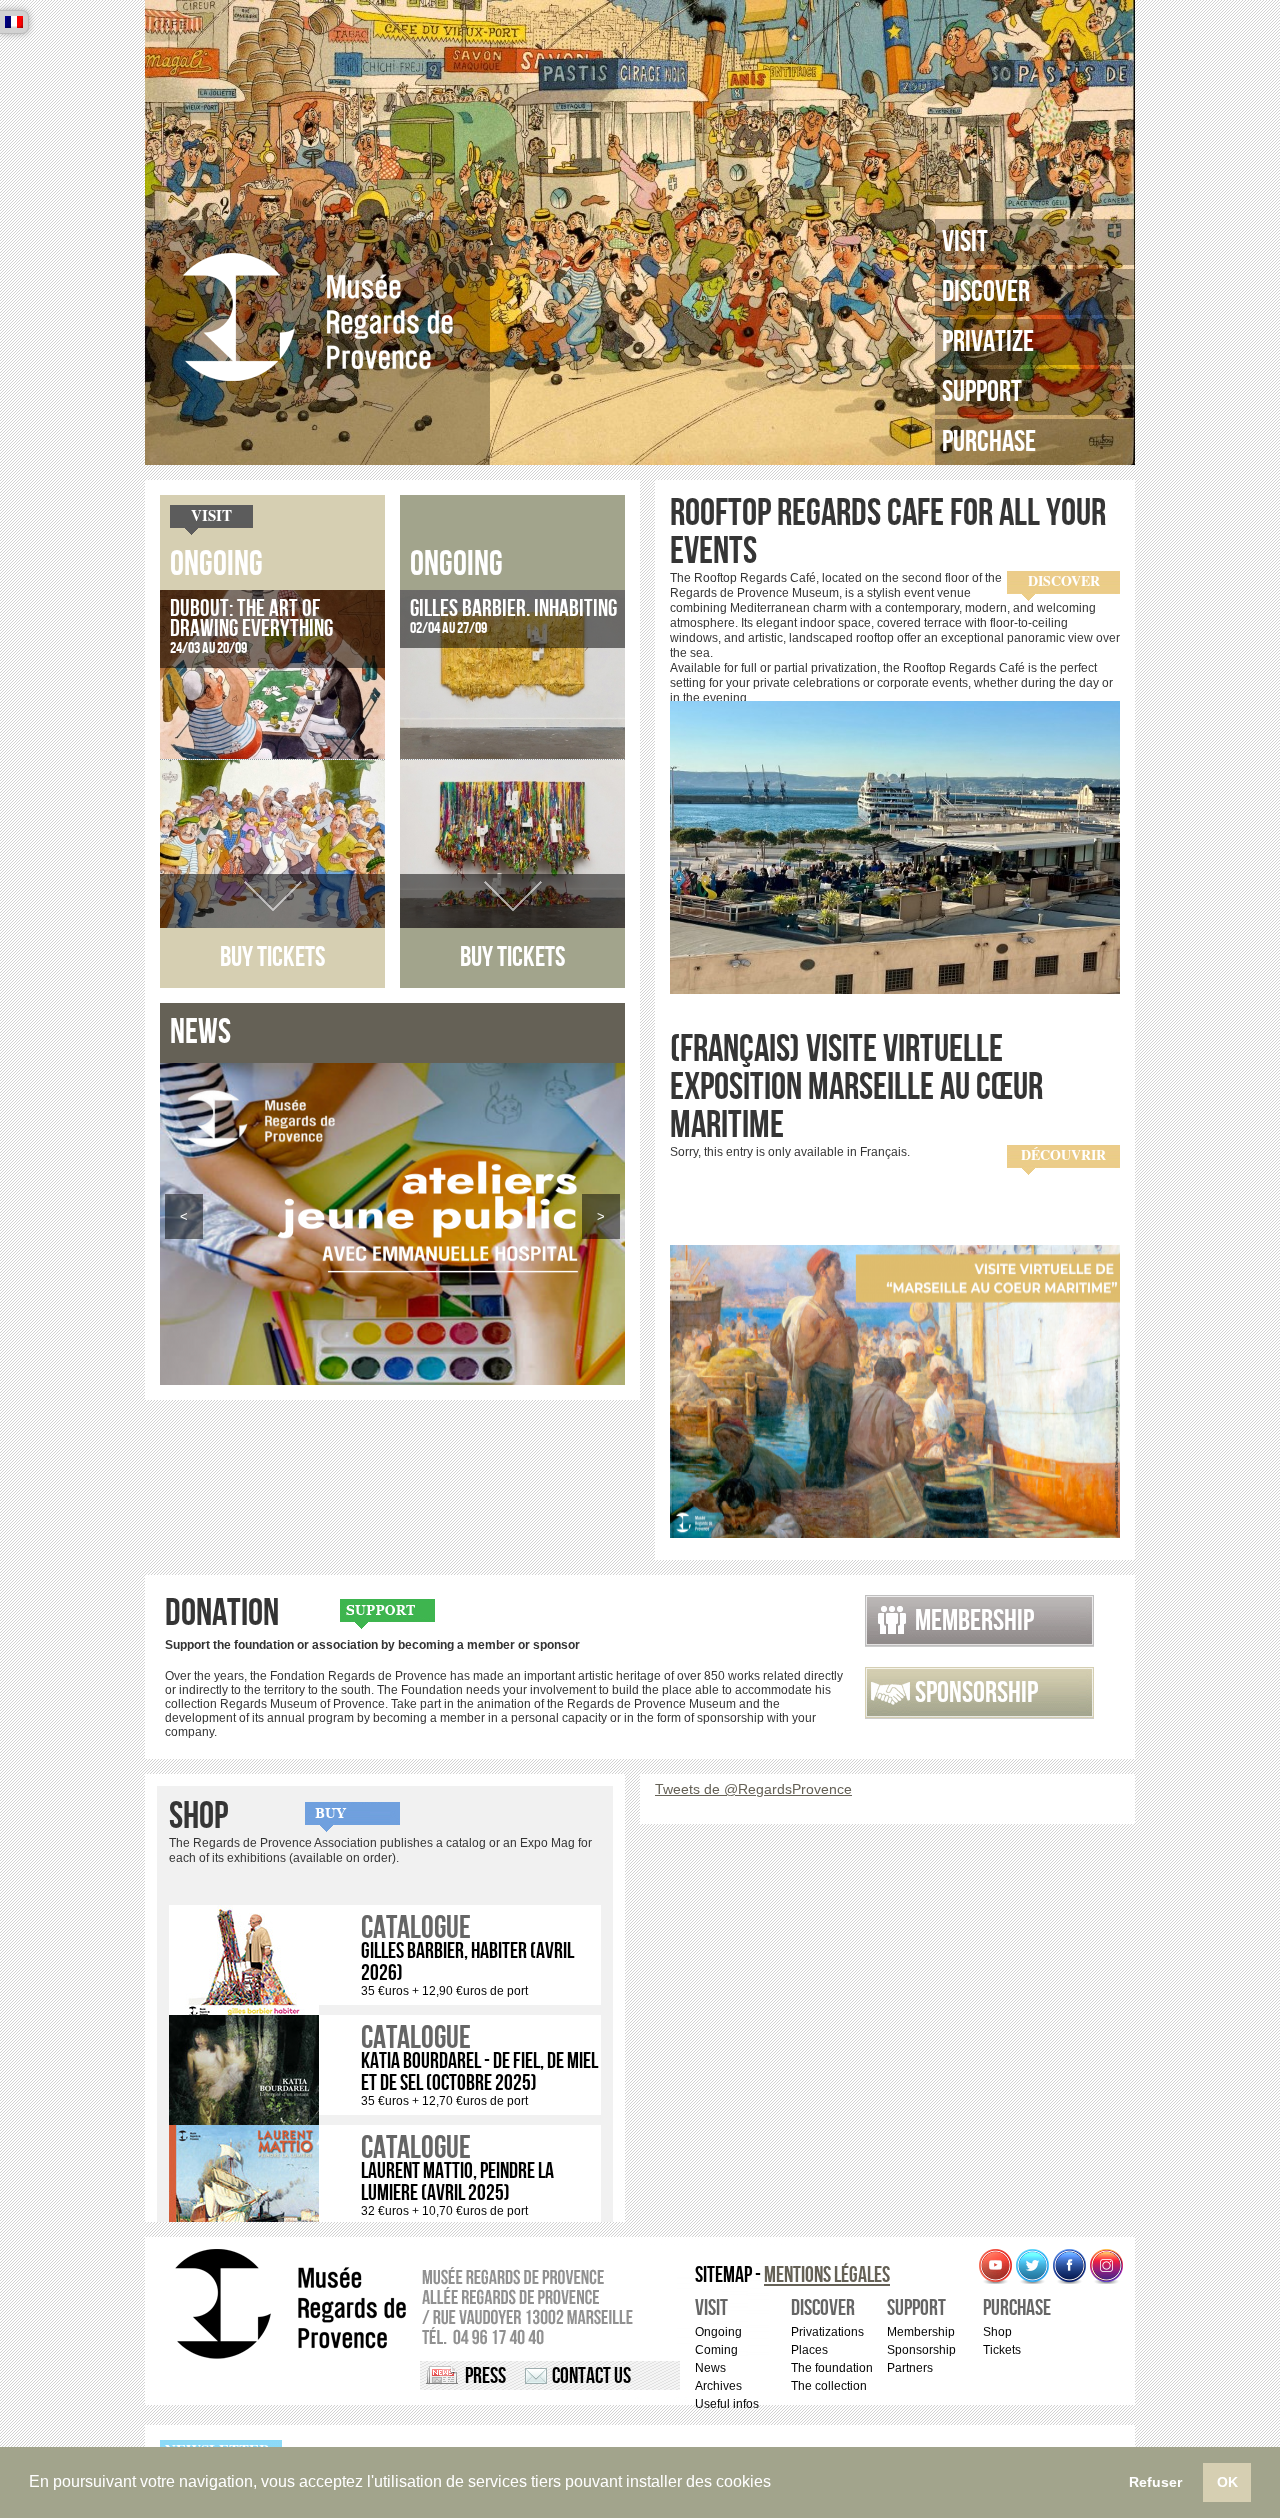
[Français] (14, 22)
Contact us (591, 2376)
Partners (910, 2368)
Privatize (988, 342)
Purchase (989, 442)
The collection (829, 2386)
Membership (974, 1621)
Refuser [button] (1155, 2482)
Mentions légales (827, 2275)
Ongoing (216, 565)
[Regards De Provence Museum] (317, 317)
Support (982, 392)
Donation (222, 1614)
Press (485, 2376)
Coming (716, 2350)
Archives (718, 2386)
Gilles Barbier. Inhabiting (513, 608)
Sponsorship (976, 1693)
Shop (198, 1817)
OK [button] (1227, 2482)
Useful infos (727, 2404)
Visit (965, 242)
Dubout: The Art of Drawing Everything (251, 618)
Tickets (1002, 2350)
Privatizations (827, 2332)
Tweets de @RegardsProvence (753, 1789)
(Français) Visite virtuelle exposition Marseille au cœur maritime (856, 1088)
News (710, 2368)
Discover (986, 292)
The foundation (832, 2368)
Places (809, 2350)
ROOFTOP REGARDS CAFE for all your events (888, 533)
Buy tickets (272, 957)
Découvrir (1063, 1155)
